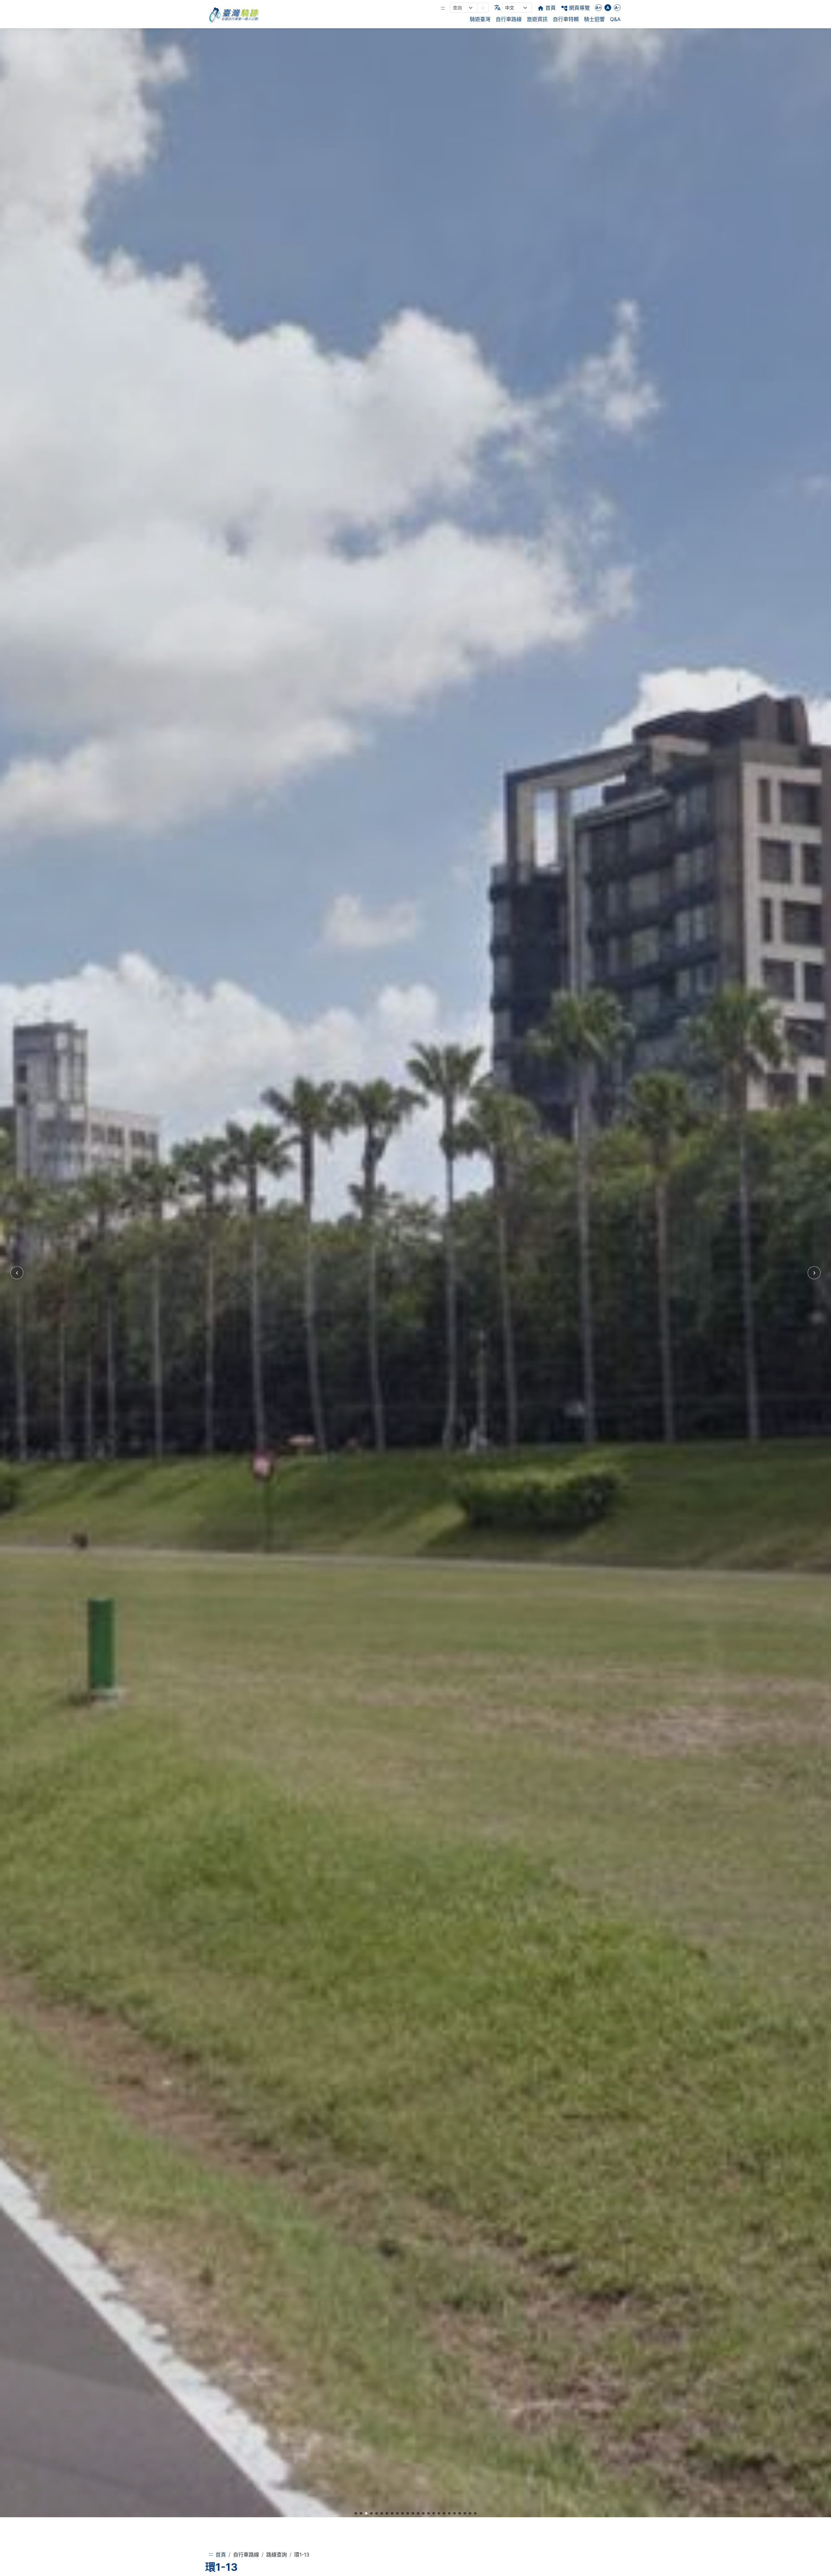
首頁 (221, 2555)
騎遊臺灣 (480, 19)
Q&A (615, 19)
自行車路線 (509, 19)
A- (617, 8)
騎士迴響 (594, 19)
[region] (415, 1273)
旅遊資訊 (537, 19)
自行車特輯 (566, 19)
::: (443, 8)
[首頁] (234, 14)
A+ (598, 8)
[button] (483, 8)
